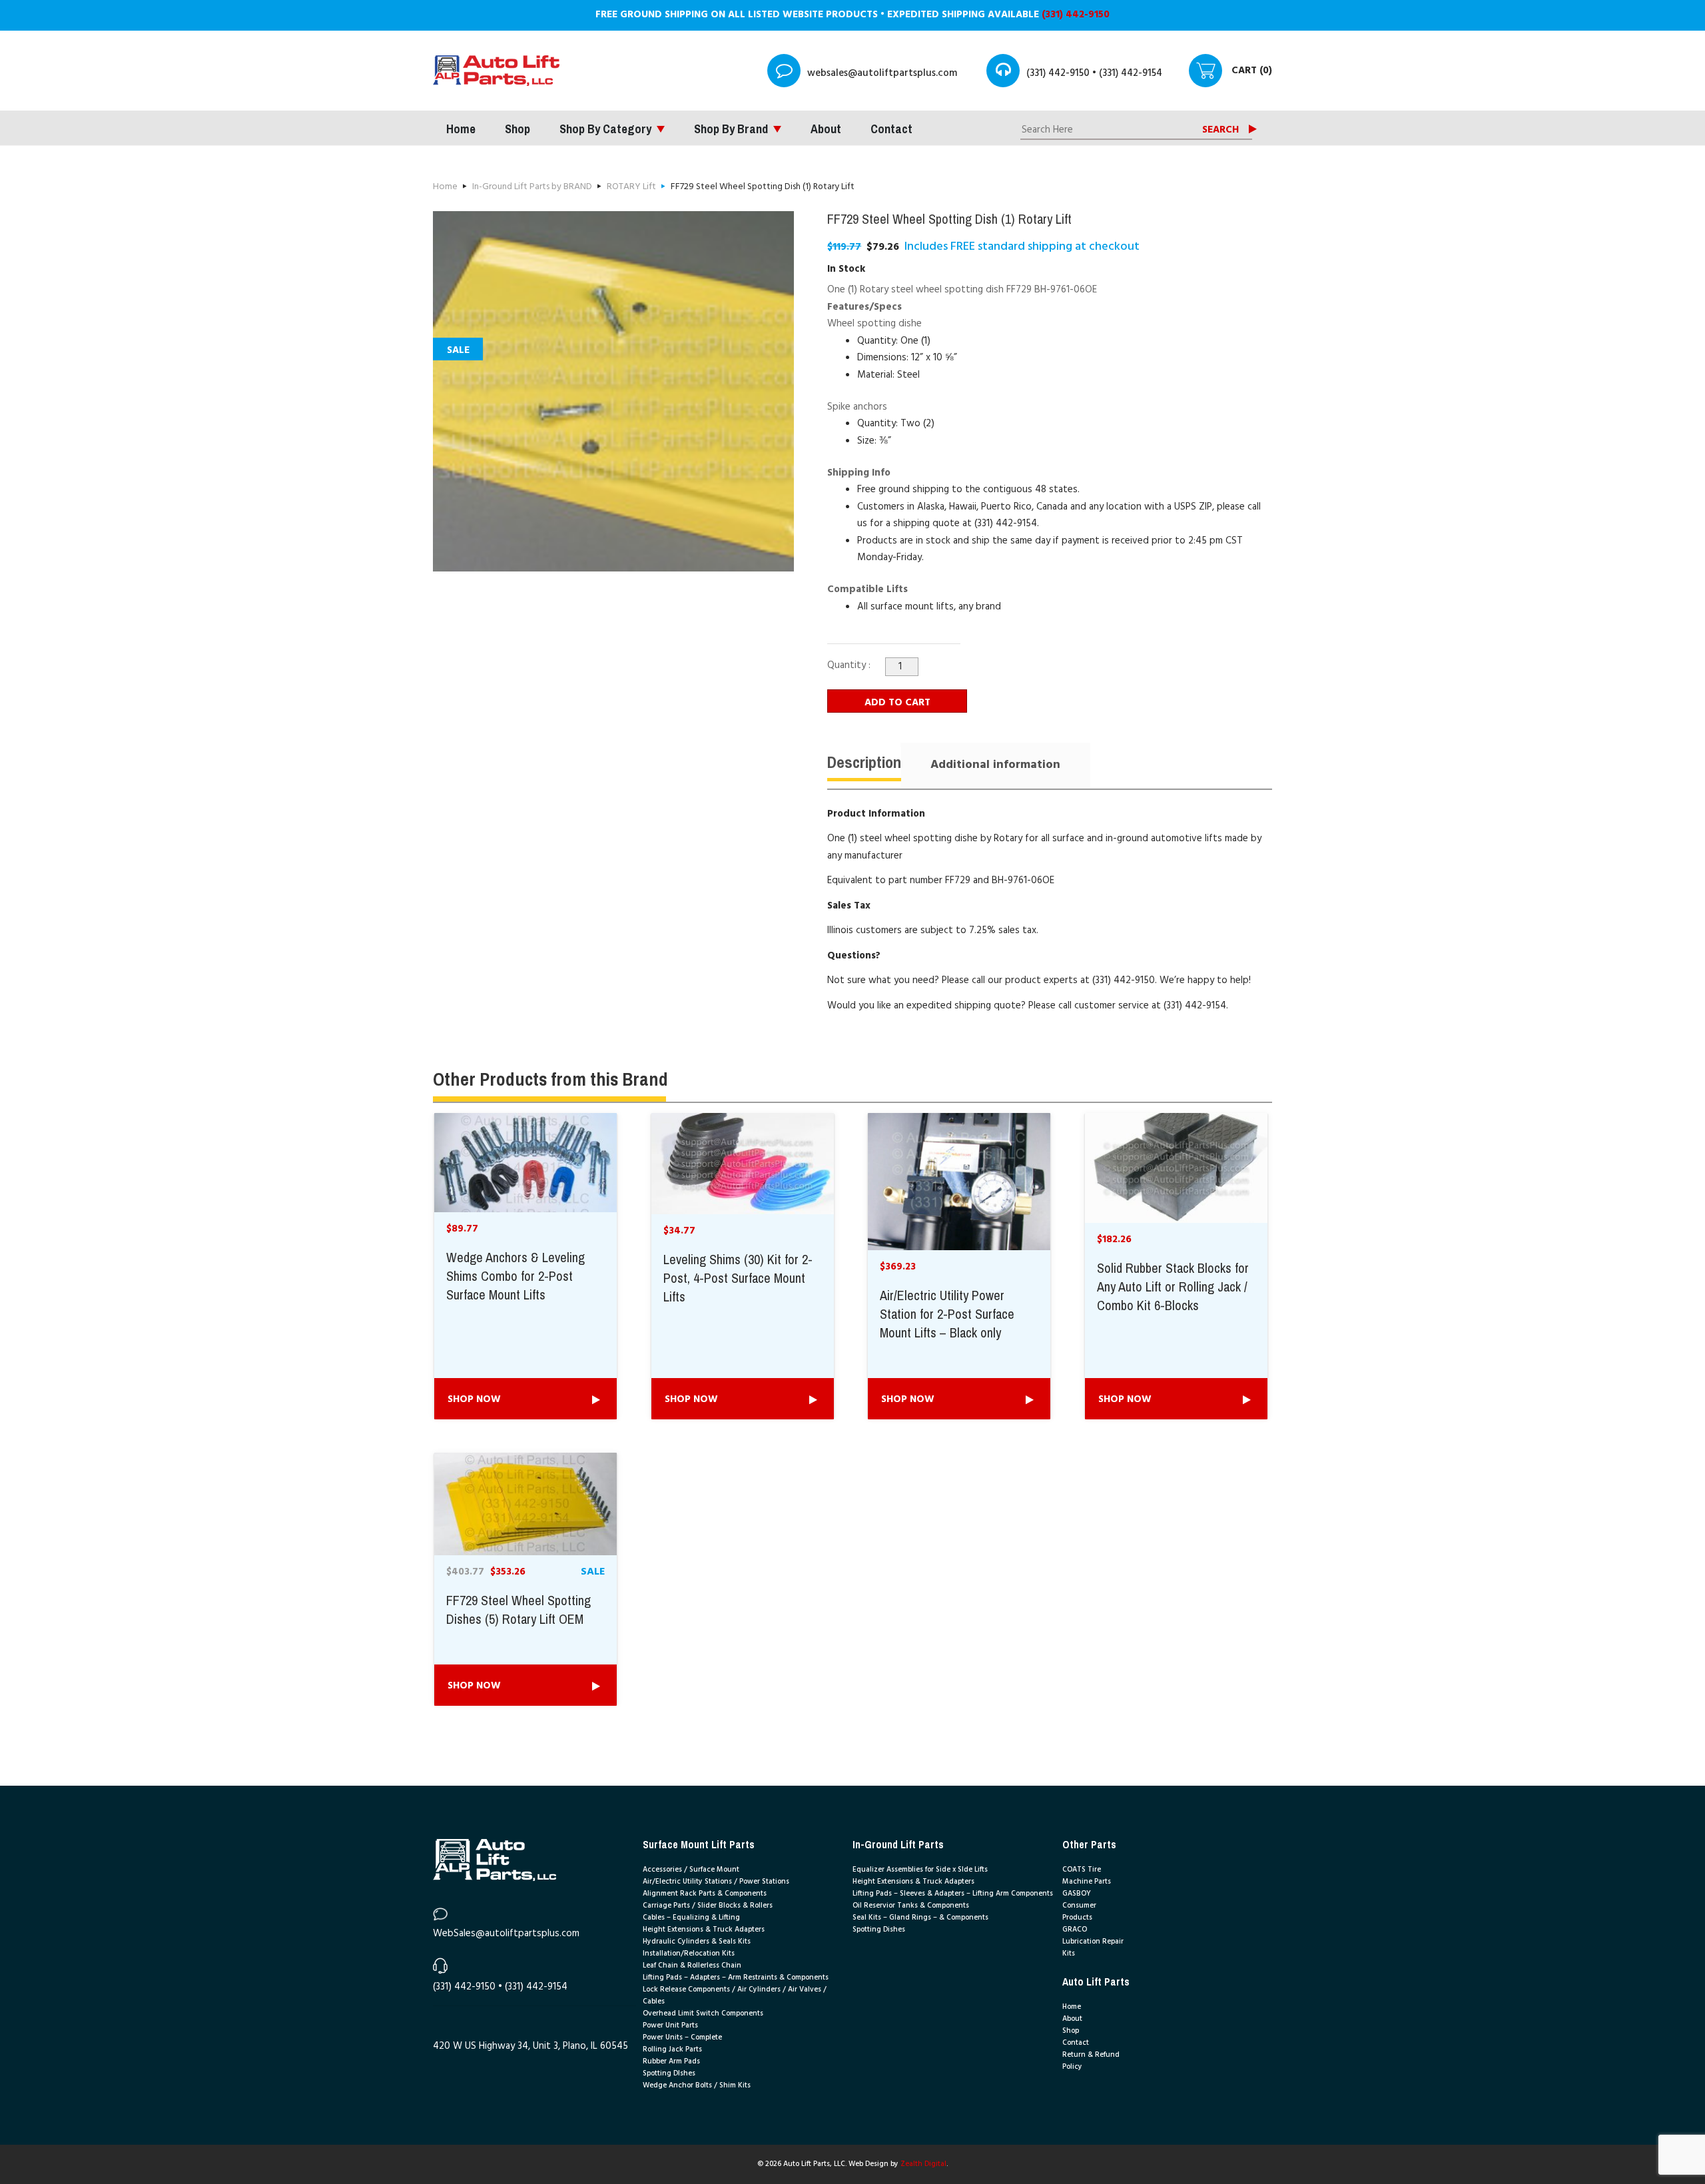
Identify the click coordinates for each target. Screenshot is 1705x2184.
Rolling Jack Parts (672, 2049)
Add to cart (897, 703)
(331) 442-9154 (1131, 73)
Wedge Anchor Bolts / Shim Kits (697, 2085)
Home (461, 129)
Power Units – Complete (682, 2037)
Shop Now (474, 1399)
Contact (891, 129)
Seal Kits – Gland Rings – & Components (920, 1918)
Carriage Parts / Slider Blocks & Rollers (708, 1906)
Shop (517, 129)
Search (1220, 130)
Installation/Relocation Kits (689, 1954)
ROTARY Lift (631, 187)
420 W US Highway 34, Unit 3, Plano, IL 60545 (530, 2046)
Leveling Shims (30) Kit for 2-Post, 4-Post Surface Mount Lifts (738, 1279)
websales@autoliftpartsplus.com (882, 73)
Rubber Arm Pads (671, 2061)
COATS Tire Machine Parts (1087, 1876)
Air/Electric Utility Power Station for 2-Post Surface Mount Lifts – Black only (947, 1315)
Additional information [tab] (995, 765)
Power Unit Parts (670, 2025)
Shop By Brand (731, 129)
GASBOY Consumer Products (1079, 1906)
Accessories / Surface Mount (691, 1870)
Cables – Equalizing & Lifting (691, 1918)
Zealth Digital (923, 2164)
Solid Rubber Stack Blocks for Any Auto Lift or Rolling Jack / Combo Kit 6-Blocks (1173, 1287)
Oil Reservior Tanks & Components (911, 1906)
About (826, 129)
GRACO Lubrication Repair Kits (1093, 1942)
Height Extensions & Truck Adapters (704, 1930)
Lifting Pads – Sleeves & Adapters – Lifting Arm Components (953, 1894)
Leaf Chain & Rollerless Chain (692, 1966)
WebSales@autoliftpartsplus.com (506, 1934)
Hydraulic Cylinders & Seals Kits (697, 1942)
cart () (1252, 71)
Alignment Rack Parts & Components (705, 1894)
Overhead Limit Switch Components (703, 2013)
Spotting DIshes (669, 2073)
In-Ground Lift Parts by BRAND (532, 187)
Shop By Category (605, 129)
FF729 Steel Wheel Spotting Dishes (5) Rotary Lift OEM (518, 1611)
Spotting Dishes (879, 1930)
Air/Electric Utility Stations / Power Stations (716, 1882)
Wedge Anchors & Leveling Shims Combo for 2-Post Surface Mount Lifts (515, 1277)
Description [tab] (864, 762)
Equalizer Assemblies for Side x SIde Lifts (920, 1870)
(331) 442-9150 (1076, 15)
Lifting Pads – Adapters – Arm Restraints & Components (736, 1978)
